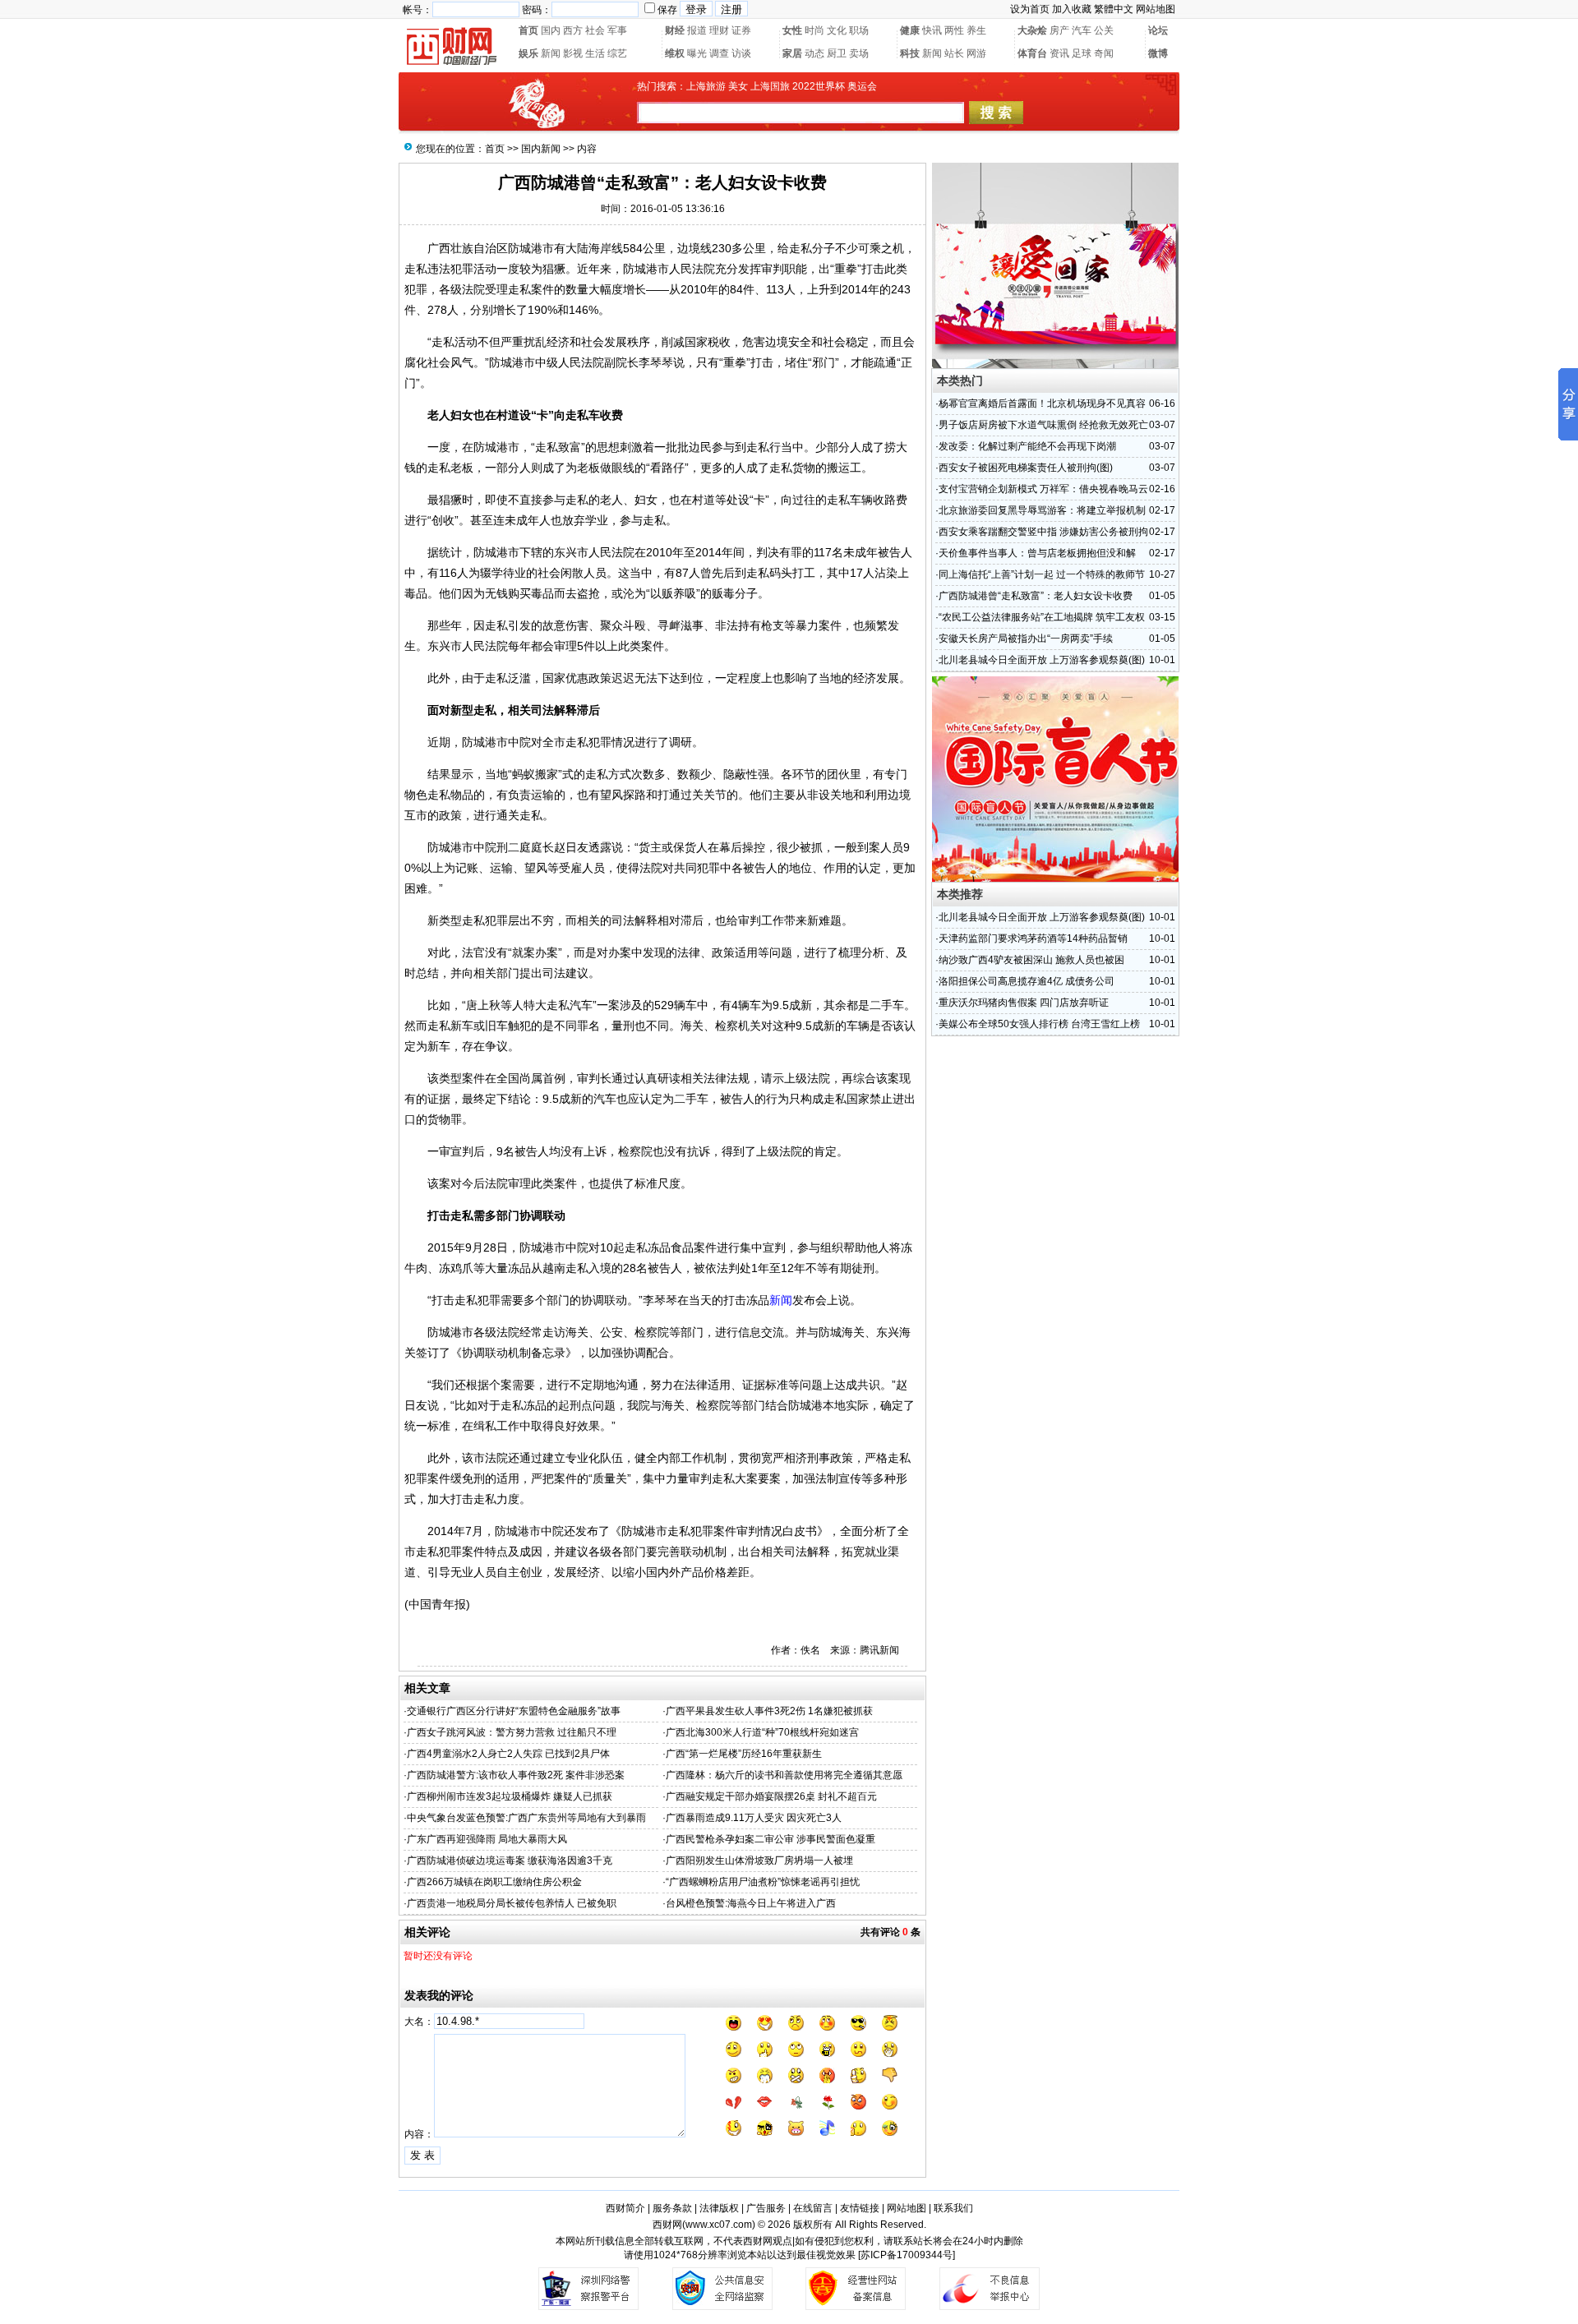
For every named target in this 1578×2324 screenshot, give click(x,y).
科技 (910, 53)
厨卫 (837, 53)
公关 (1104, 30)
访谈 (741, 53)
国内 (551, 30)
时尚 (814, 30)
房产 (1059, 30)
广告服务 (766, 2208)
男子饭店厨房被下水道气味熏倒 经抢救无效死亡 (1043, 425)
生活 (595, 53)
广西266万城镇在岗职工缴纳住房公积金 (494, 1882)
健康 (910, 30)
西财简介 (625, 2208)
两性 (954, 30)
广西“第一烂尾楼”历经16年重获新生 (744, 1754)
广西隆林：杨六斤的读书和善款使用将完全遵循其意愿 (784, 1775)
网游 (976, 53)
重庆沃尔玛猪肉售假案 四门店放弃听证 (1024, 1003)
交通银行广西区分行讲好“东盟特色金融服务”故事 (514, 1711)
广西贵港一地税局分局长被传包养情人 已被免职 (512, 1903)
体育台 (1032, 53)
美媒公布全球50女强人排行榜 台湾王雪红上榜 (1039, 1024)
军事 (617, 30)
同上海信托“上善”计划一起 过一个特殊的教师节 (1042, 574)
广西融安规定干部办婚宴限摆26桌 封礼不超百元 (771, 1796)
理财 (719, 30)
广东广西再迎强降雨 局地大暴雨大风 (487, 1839)
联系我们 (953, 2208)
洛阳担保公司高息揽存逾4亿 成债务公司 (1027, 981)
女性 (792, 30)
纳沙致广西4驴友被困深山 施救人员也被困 (1031, 960)
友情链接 (860, 2208)
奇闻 (1104, 53)
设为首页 (1030, 9)
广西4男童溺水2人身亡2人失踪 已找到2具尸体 (508, 1754)
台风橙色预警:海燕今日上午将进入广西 (751, 1903)
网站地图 (1156, 9)
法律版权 (719, 2208)
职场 (859, 30)
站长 (954, 53)
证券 (741, 30)
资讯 (1059, 53)
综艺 (617, 53)
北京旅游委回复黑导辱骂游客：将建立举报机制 (1042, 510)
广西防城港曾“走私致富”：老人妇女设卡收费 (1036, 596)
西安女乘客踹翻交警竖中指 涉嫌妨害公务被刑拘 (1043, 532)
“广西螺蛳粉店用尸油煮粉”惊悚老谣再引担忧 (763, 1882)
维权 (675, 53)
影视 (573, 53)
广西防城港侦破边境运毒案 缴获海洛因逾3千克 (510, 1861)
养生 (976, 30)
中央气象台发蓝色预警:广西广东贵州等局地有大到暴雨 (526, 1818)
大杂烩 (1032, 30)
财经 (675, 30)
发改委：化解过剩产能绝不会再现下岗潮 (1027, 446)
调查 (719, 53)
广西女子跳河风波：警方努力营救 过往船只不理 (512, 1732)
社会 (595, 30)
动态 (814, 53)
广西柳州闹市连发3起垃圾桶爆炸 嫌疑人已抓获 (510, 1796)
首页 (528, 30)
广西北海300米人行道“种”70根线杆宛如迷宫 (762, 1732)
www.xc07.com (719, 2225)
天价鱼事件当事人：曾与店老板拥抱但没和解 (1037, 553)
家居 (792, 53)
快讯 (932, 30)
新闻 (551, 53)
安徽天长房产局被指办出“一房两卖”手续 (1026, 639)
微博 (1158, 53)
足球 (1082, 53)
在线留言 (813, 2208)
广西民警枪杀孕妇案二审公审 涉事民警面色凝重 (771, 1839)
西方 (573, 30)
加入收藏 (1072, 9)
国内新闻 (541, 149)
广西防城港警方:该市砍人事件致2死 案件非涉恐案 (516, 1775)
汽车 (1082, 30)
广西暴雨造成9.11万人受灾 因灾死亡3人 (754, 1818)
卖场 (859, 53)
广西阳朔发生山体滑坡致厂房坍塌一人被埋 (759, 1861)
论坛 (1158, 30)
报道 (697, 30)
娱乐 (528, 53)
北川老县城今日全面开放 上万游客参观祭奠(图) (1042, 660)
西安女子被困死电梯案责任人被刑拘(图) (1026, 468)
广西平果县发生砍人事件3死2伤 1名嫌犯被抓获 (769, 1711)
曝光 (697, 53)
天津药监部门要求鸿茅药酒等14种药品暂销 (1033, 938)
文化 (837, 30)
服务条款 (672, 2208)
